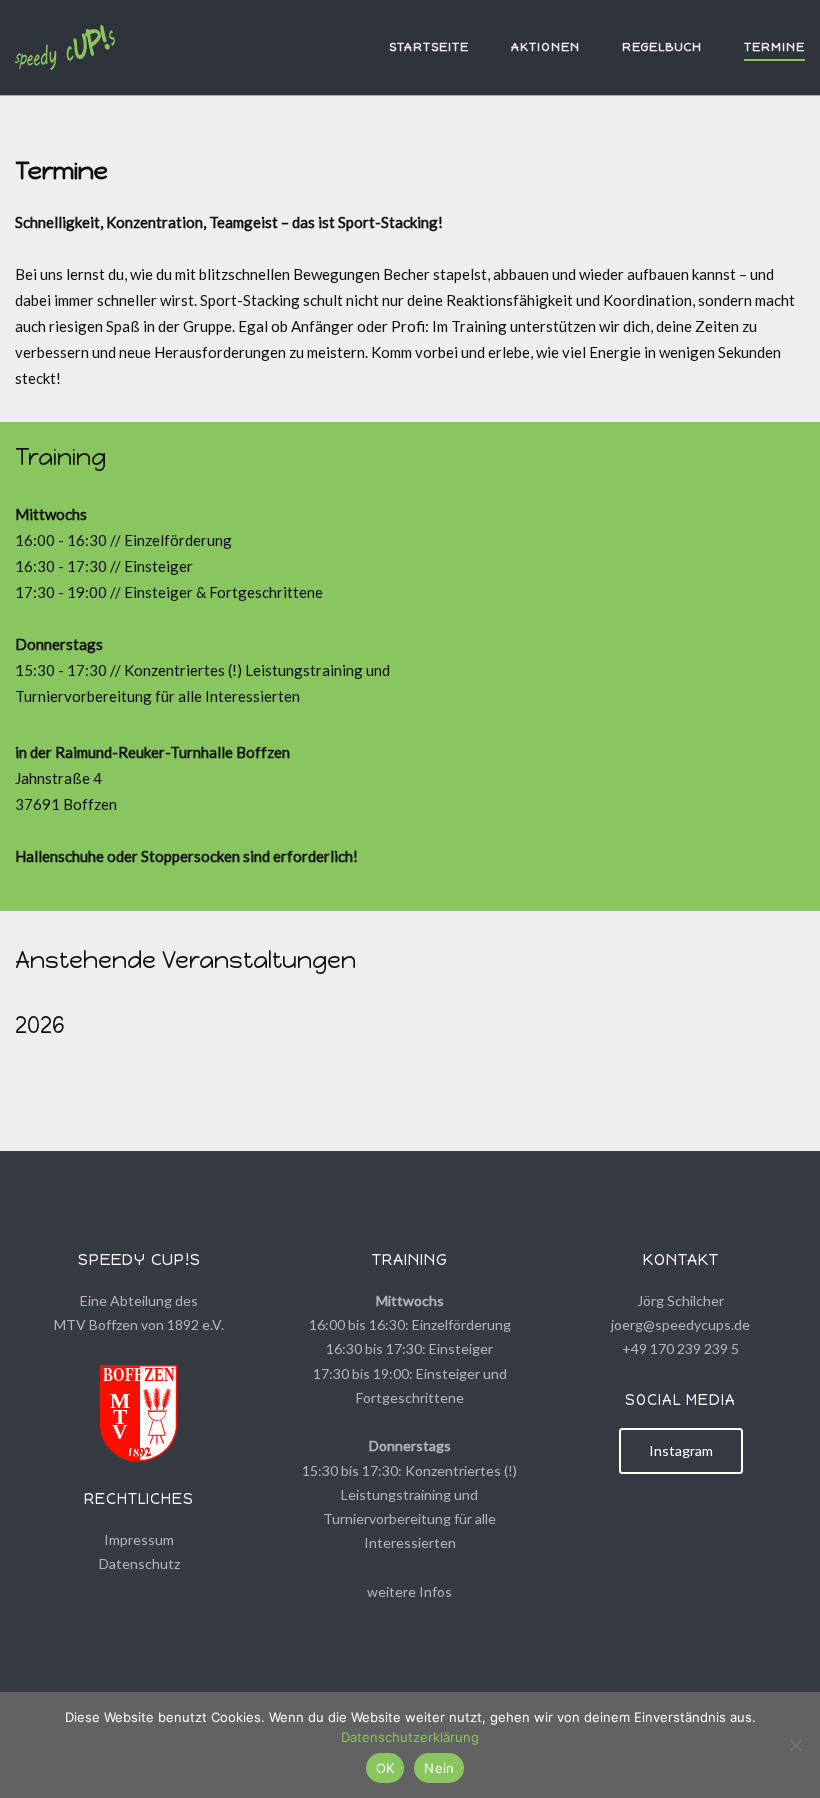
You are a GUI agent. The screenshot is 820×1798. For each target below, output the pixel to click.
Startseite (429, 47)
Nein (439, 1768)
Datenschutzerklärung (410, 1737)
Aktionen (545, 47)
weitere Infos (409, 1591)
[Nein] (795, 1745)
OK (385, 1768)
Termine (774, 47)
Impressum (139, 1539)
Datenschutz (139, 1563)
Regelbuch (662, 47)
